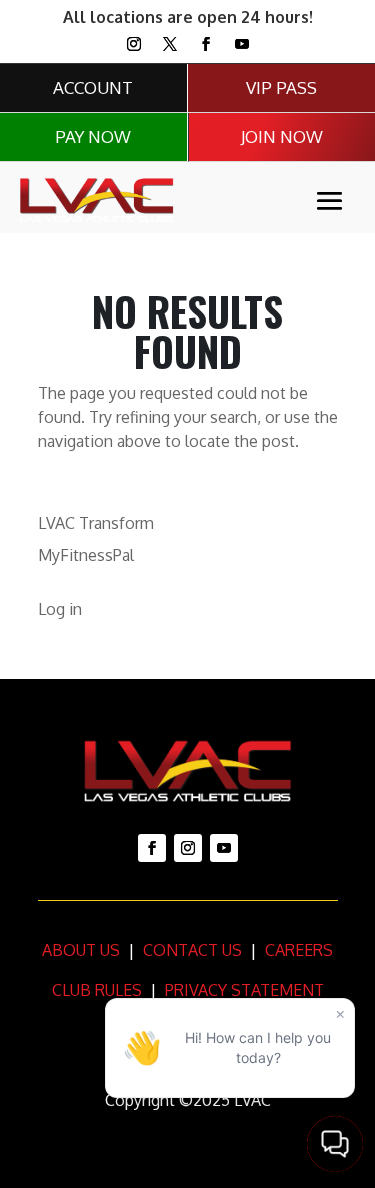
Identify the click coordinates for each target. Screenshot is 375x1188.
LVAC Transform (96, 523)
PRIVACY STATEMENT (244, 990)
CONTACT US (190, 950)
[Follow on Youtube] (242, 44)
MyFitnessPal (86, 555)
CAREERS (297, 950)
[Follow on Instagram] (134, 44)
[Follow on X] (170, 44)
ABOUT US (81, 950)
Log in (60, 609)
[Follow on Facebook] (206, 44)
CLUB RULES (97, 990)
